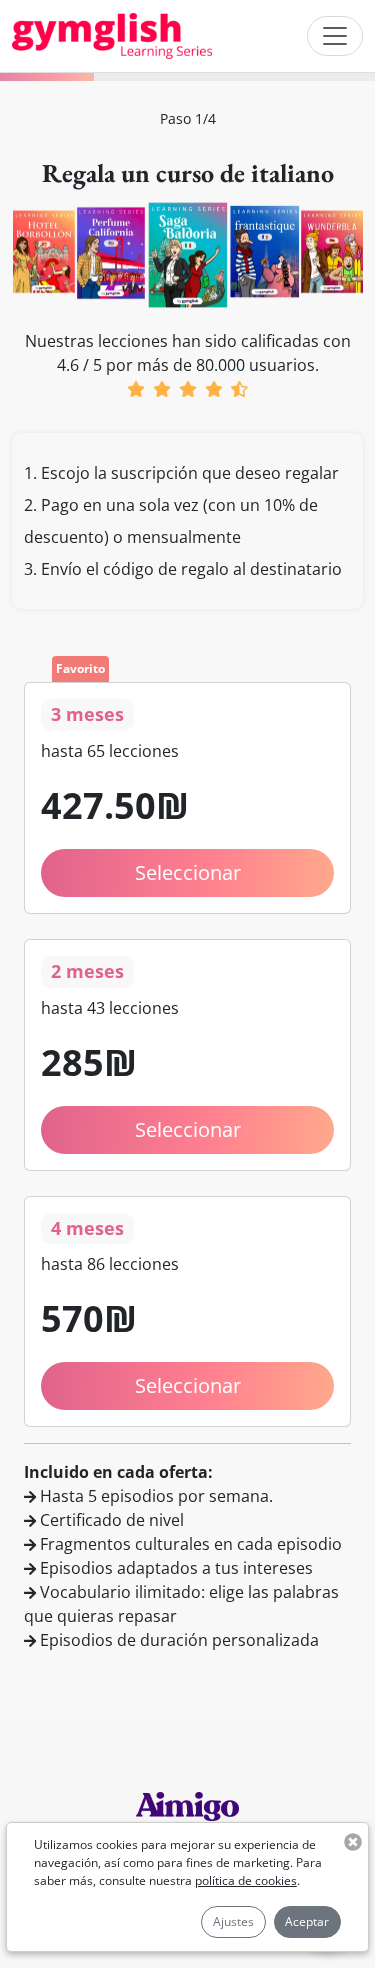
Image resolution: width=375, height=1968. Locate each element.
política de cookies (246, 1880)
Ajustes (233, 1921)
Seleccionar (188, 1129)
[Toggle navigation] (335, 36)
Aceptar (307, 1921)
